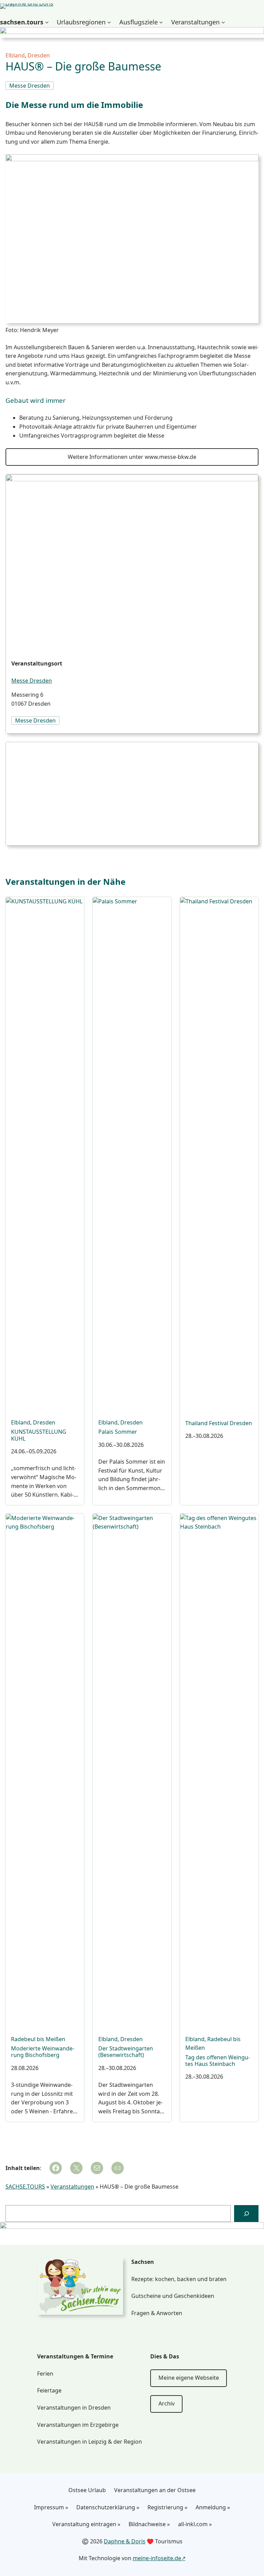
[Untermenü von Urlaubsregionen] (109, 22)
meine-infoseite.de (157, 2558)
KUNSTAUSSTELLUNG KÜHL (39, 1435)
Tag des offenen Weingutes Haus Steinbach (218, 2061)
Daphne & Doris (125, 2541)
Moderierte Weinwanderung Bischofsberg (43, 2052)
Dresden (39, 55)
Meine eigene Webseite (189, 2378)
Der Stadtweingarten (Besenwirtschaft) (126, 2052)
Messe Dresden (32, 681)
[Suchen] (246, 2214)
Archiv (167, 2403)
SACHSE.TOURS (25, 2187)
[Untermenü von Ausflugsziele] (161, 22)
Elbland (15, 55)
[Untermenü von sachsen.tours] (47, 22)
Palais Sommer (118, 1432)
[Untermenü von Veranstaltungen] (223, 22)
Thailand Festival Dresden (219, 1423)
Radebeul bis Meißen (38, 2039)
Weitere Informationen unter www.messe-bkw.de (132, 457)
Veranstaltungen (72, 2187)
